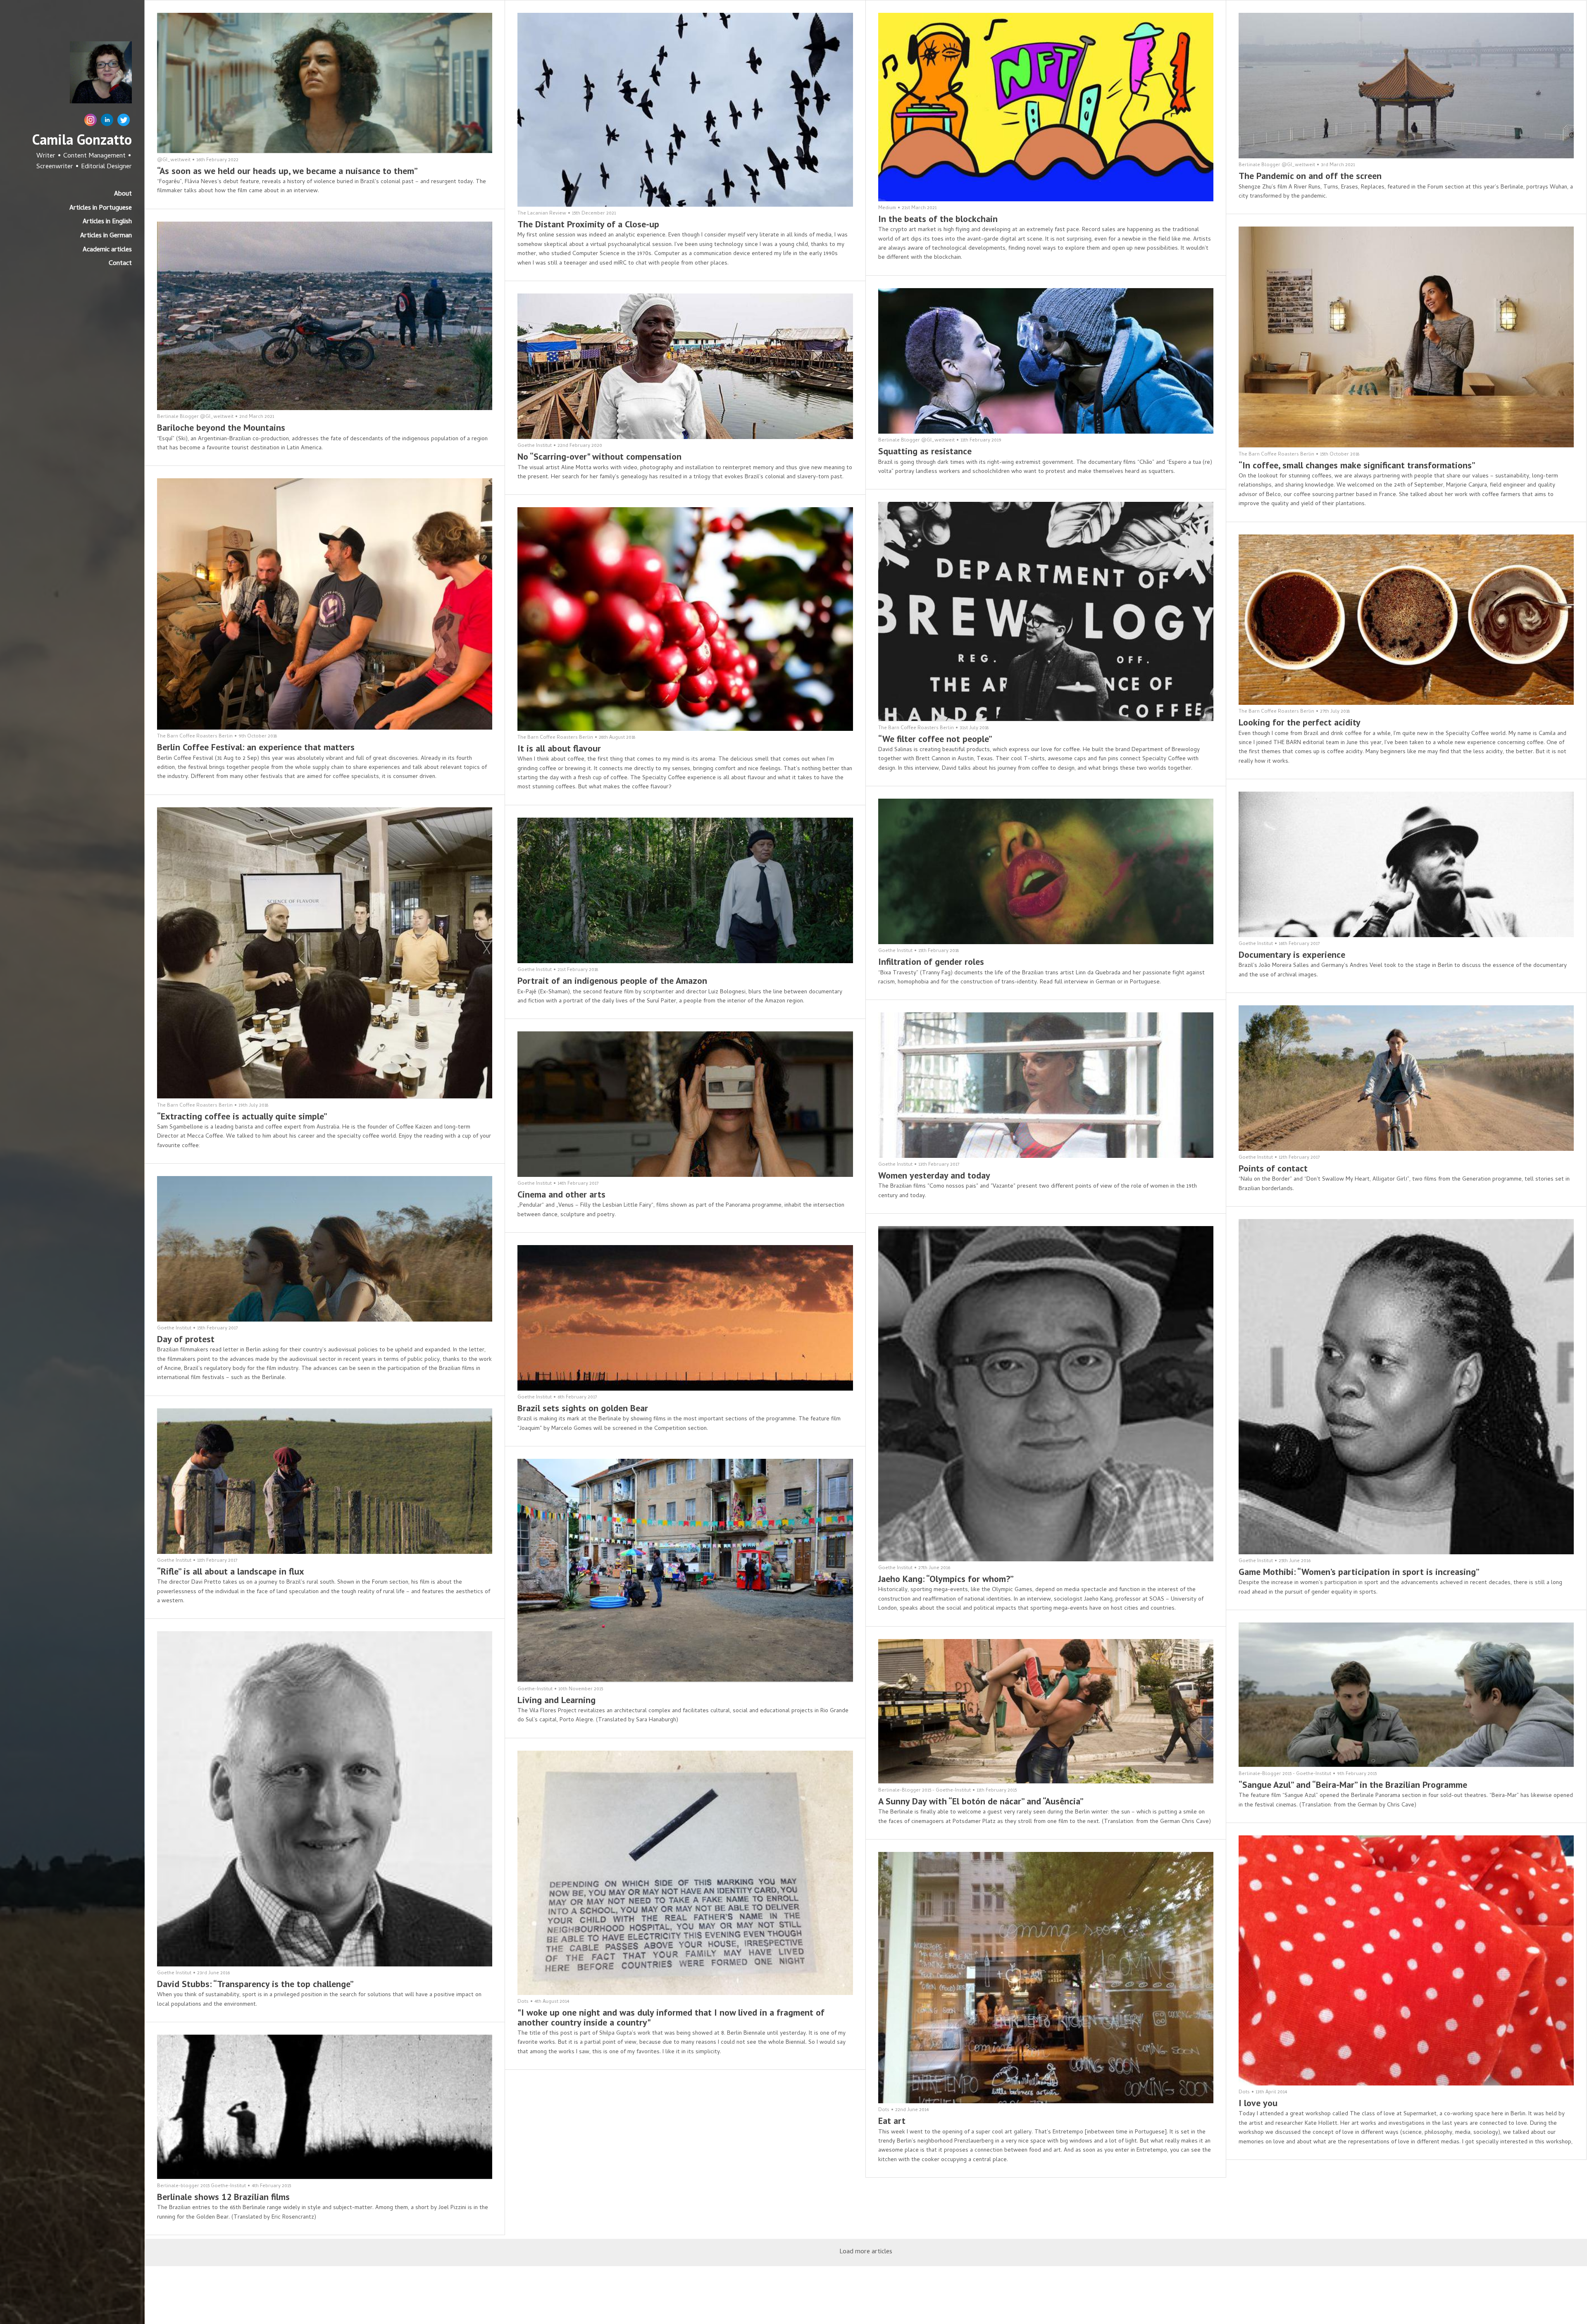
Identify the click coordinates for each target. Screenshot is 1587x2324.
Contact (120, 264)
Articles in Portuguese (101, 208)
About (123, 194)
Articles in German (106, 236)
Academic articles (107, 250)
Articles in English (107, 222)
